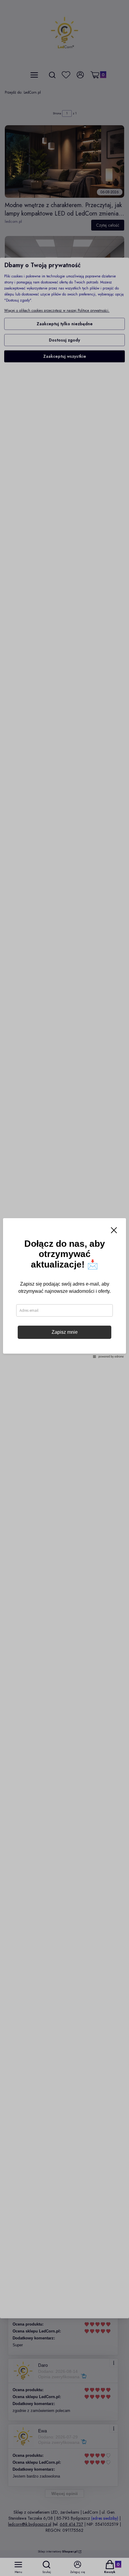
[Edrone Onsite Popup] (64, 1288)
